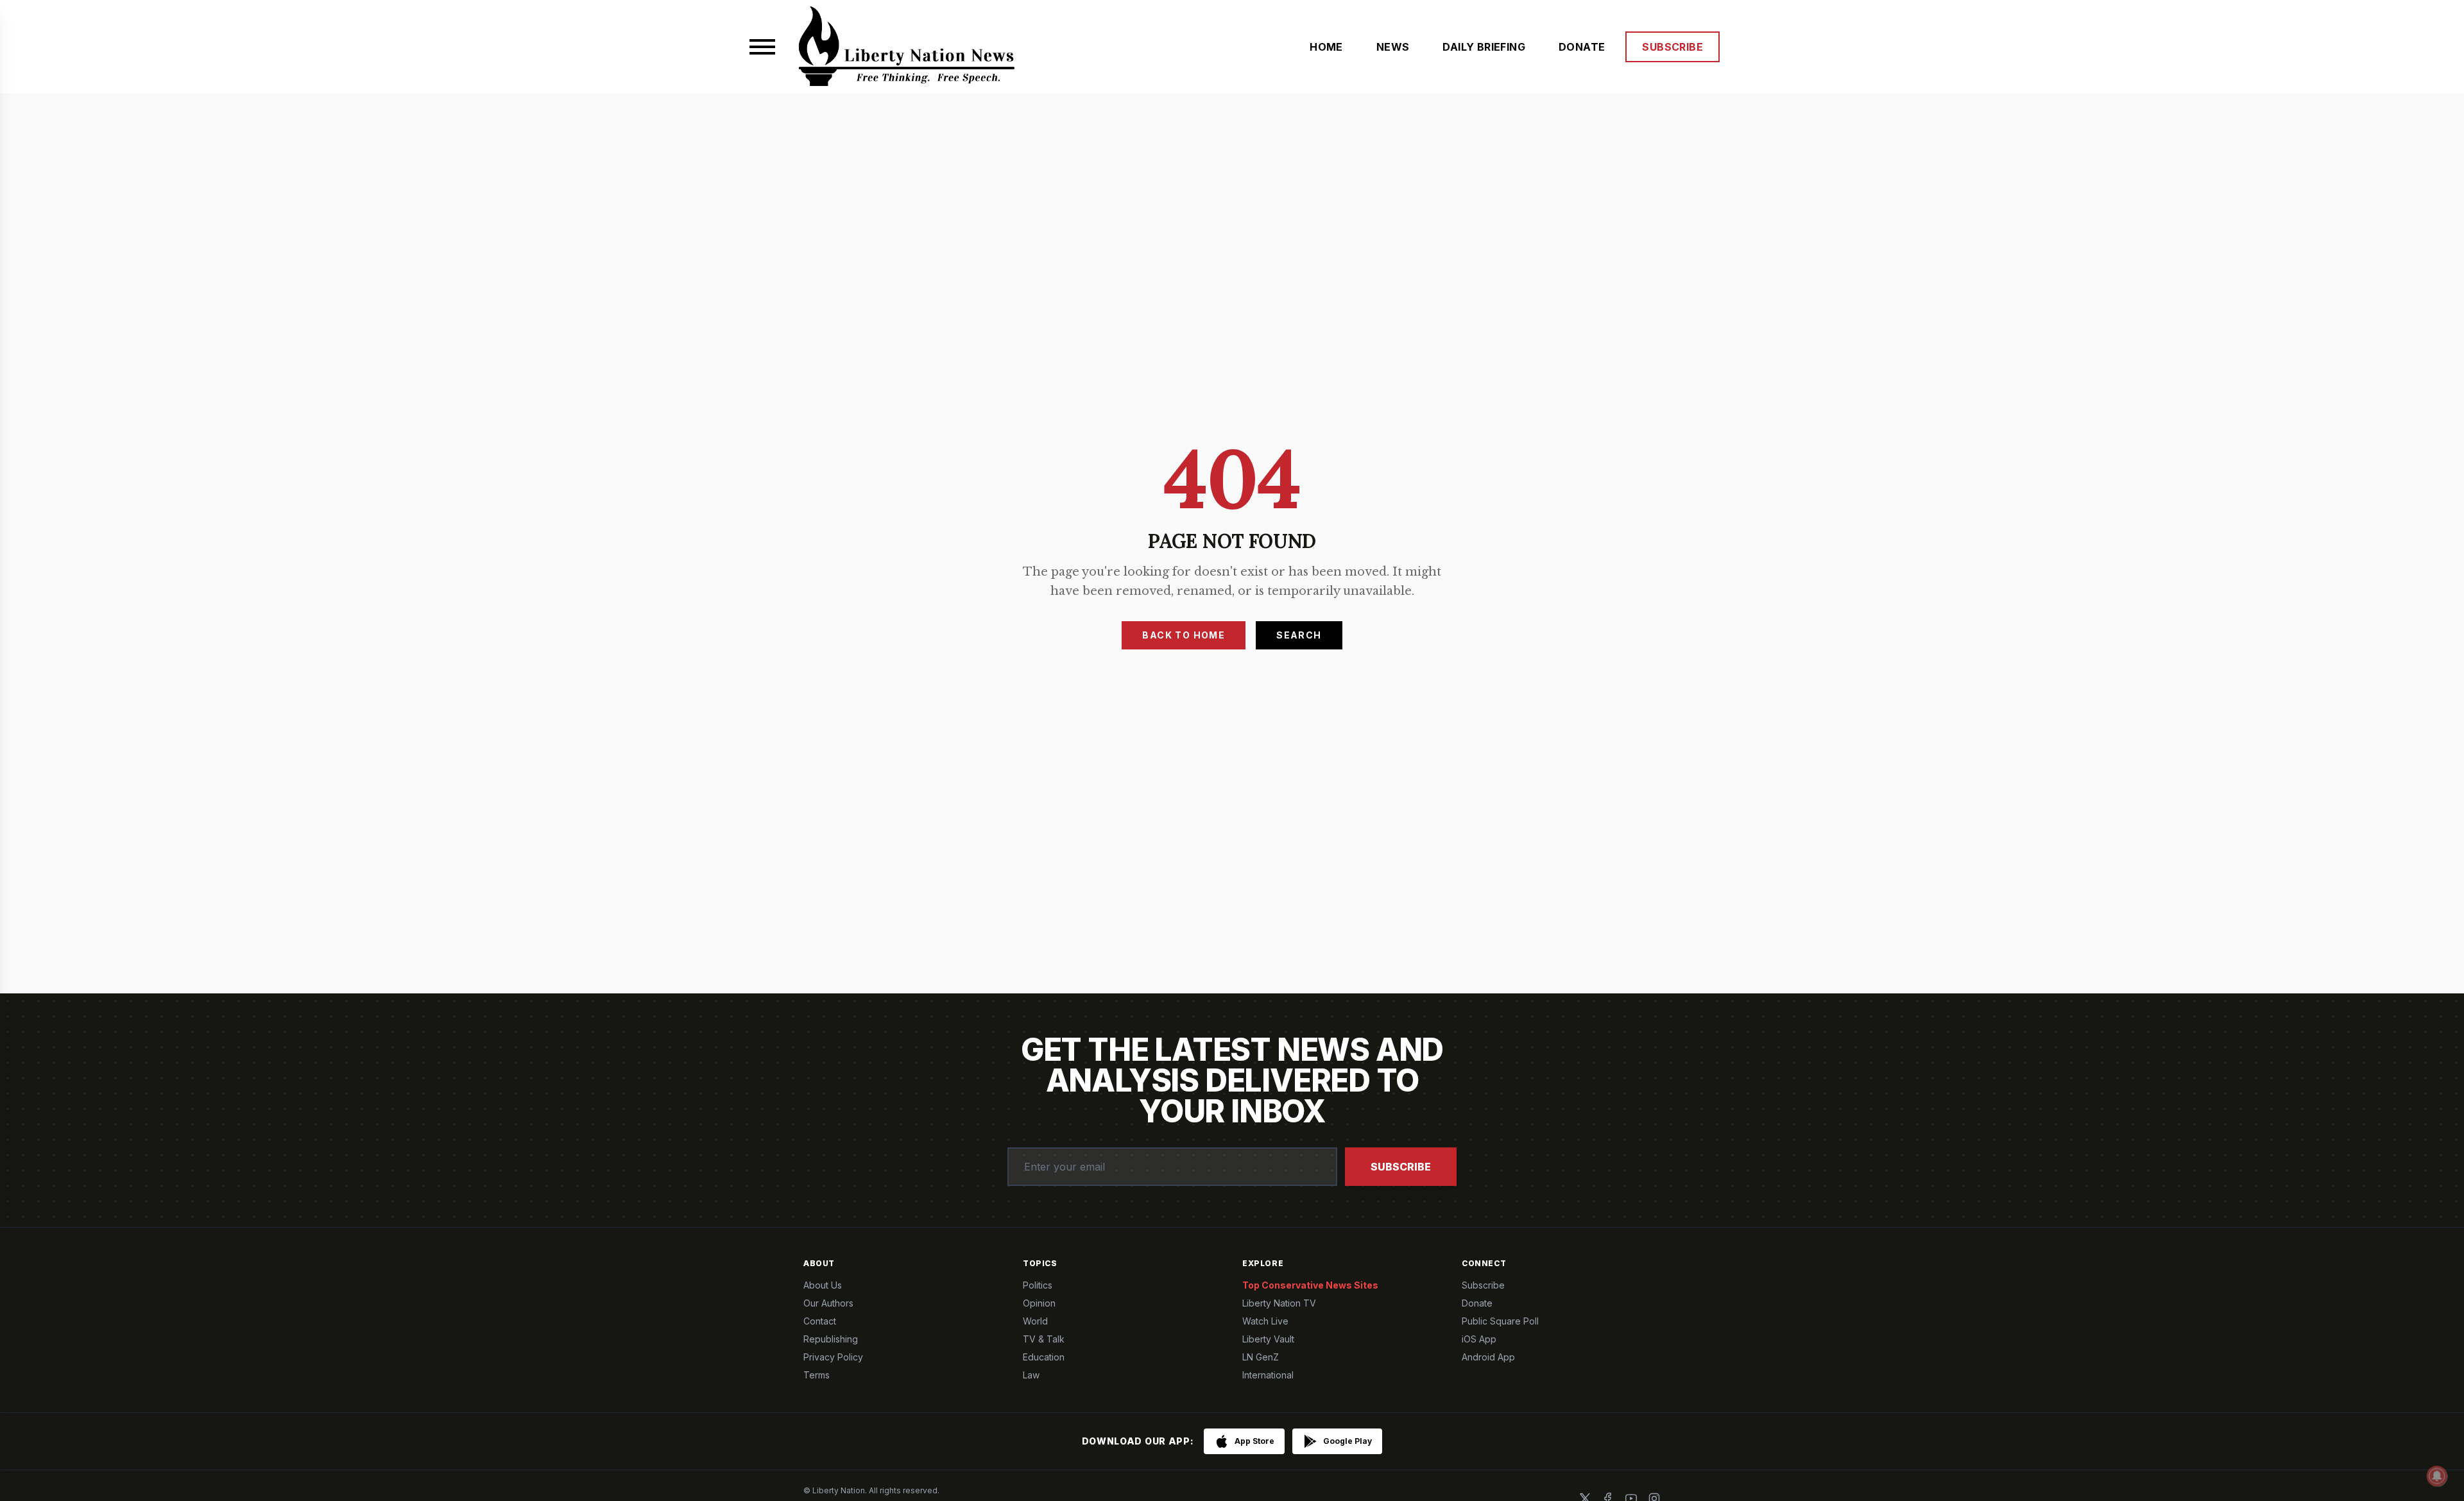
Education (1044, 1357)
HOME (1326, 47)
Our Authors (828, 1303)
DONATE (1582, 47)
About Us (823, 1285)
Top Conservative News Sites (1310, 1285)
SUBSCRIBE (1673, 47)
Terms (817, 1375)
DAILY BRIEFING (1484, 47)
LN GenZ (1261, 1357)
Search (1299, 635)
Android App (1488, 1357)
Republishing (831, 1339)
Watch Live (1265, 1321)
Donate (1477, 1303)
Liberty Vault (1268, 1339)
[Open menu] (762, 47)
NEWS (1393, 47)
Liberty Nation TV (1279, 1303)
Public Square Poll (1500, 1321)
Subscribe (1401, 1167)
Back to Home (1184, 635)
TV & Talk (1044, 1339)
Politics (1038, 1285)
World (1035, 1321)
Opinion (1039, 1303)
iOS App (1479, 1339)
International (1268, 1375)
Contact (820, 1321)
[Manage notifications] (2437, 1476)
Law (1031, 1375)
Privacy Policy (833, 1357)
